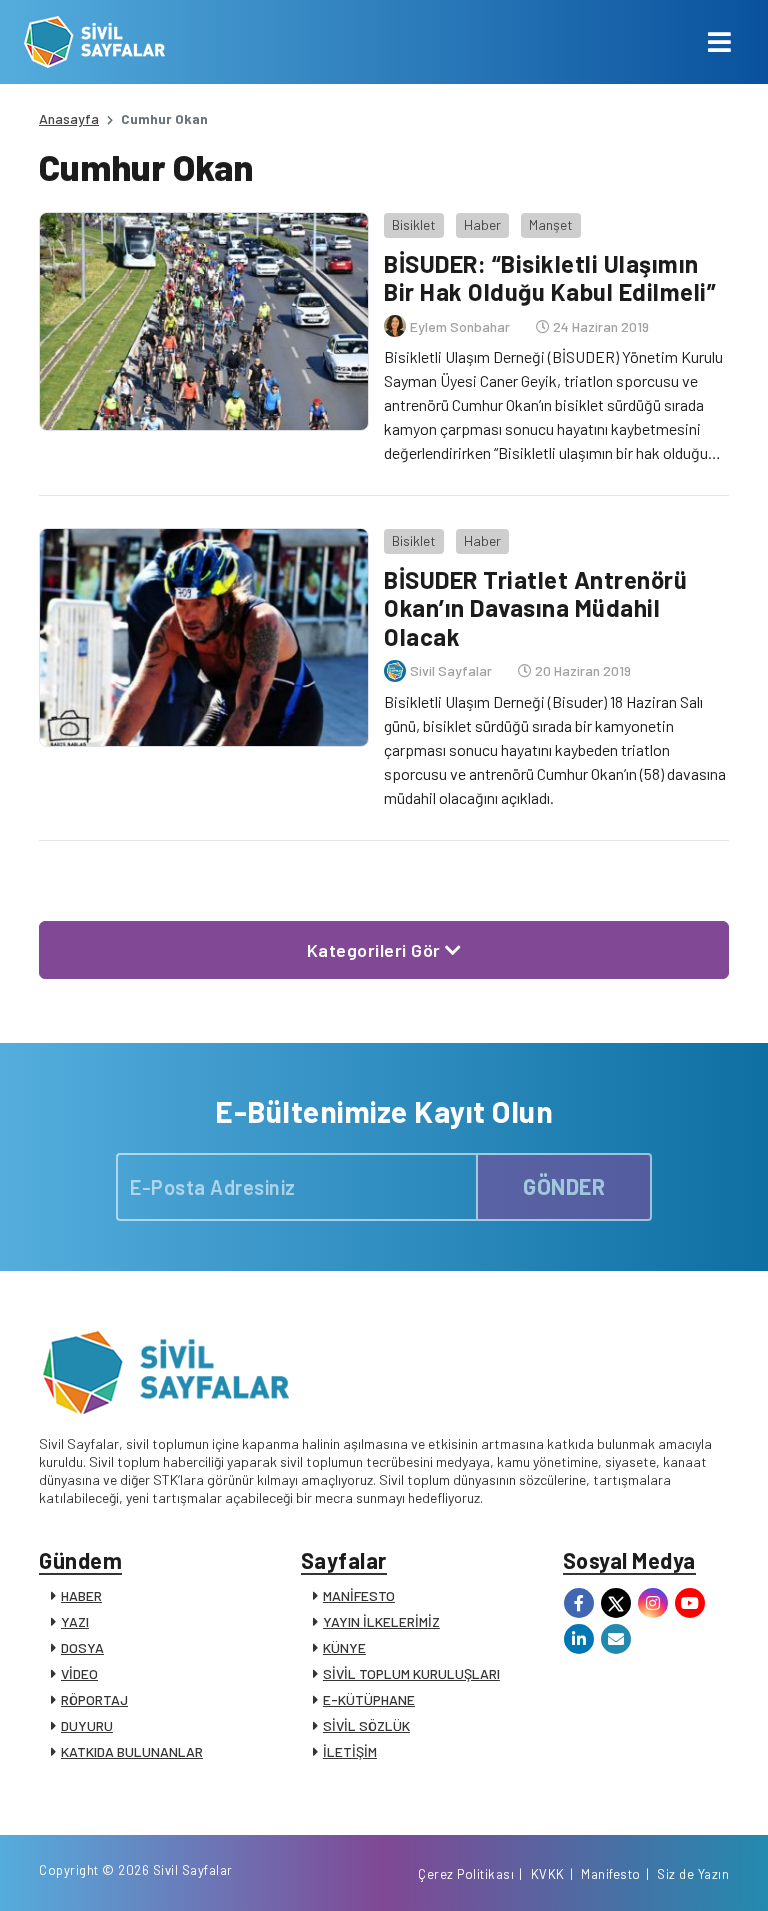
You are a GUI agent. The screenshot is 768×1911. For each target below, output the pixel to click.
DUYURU (87, 1725)
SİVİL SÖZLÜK (366, 1725)
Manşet (551, 224)
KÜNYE (344, 1647)
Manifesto (611, 1874)
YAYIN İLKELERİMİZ (381, 1621)
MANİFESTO (359, 1595)
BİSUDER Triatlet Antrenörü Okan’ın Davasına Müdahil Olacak (535, 608)
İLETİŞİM (350, 1751)
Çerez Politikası (466, 1874)
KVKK (548, 1874)
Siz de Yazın (693, 1874)
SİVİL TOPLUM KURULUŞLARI (411, 1673)
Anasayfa (69, 118)
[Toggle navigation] (719, 42)
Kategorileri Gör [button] (376, 950)
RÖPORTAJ (94, 1699)
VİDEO (79, 1673)
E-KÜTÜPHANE (369, 1699)
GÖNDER (564, 1186)
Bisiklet (414, 224)
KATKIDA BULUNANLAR (132, 1751)
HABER (81, 1595)
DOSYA (82, 1647)
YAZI (75, 1621)
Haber (482, 224)
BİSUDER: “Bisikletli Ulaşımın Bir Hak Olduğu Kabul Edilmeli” (550, 278)
